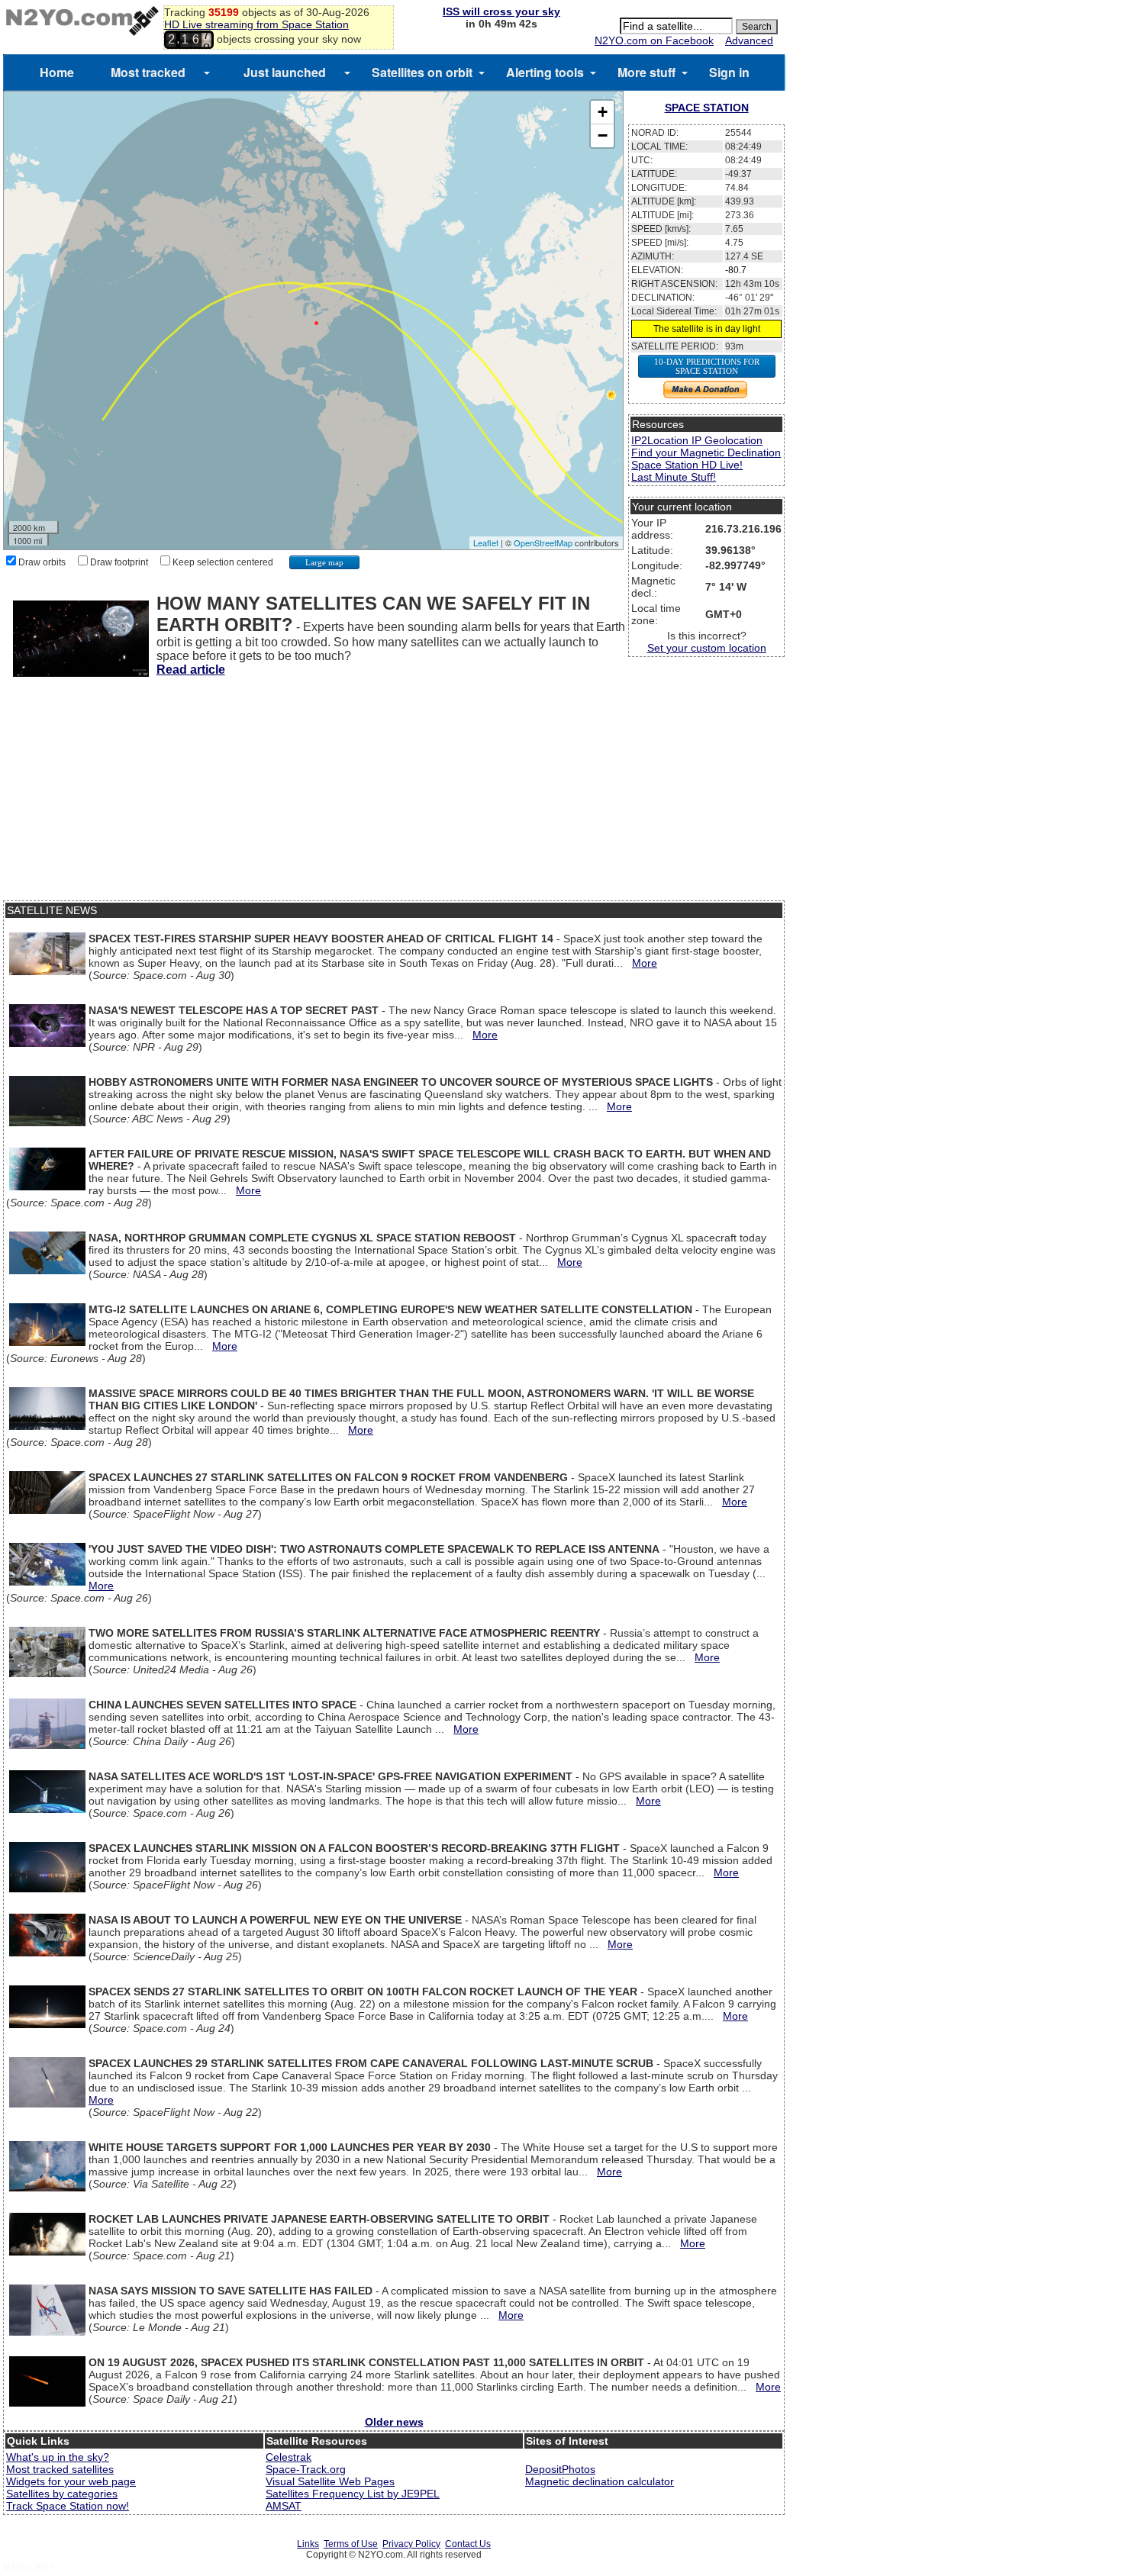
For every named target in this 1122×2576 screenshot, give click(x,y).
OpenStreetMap (543, 543)
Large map (324, 562)
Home (57, 72)
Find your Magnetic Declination (706, 452)
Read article (191, 670)
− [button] (603, 135)
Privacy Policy (411, 2544)
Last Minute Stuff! (674, 477)
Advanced (749, 40)
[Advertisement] (394, 794)
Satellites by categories (62, 2494)
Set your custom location (707, 648)
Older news (394, 2422)
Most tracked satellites (60, 2469)
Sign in (729, 72)
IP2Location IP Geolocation (697, 440)
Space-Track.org (306, 2469)
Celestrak (289, 2457)
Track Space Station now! (68, 2506)
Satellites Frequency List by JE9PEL (353, 2494)
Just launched (285, 72)
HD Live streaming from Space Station (256, 24)
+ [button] (603, 112)
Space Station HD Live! (687, 465)
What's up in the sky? (58, 2457)
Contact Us (468, 2544)
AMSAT (284, 2506)
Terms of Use (351, 2544)
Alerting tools (545, 72)
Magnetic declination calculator (600, 2481)
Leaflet (486, 543)
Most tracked (148, 72)
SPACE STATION (707, 108)
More (645, 963)
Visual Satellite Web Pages (330, 2481)
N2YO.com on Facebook (654, 40)
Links (308, 2544)
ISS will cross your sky (501, 11)
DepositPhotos (560, 2469)
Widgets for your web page (71, 2481)
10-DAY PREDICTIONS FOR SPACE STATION (707, 366)
